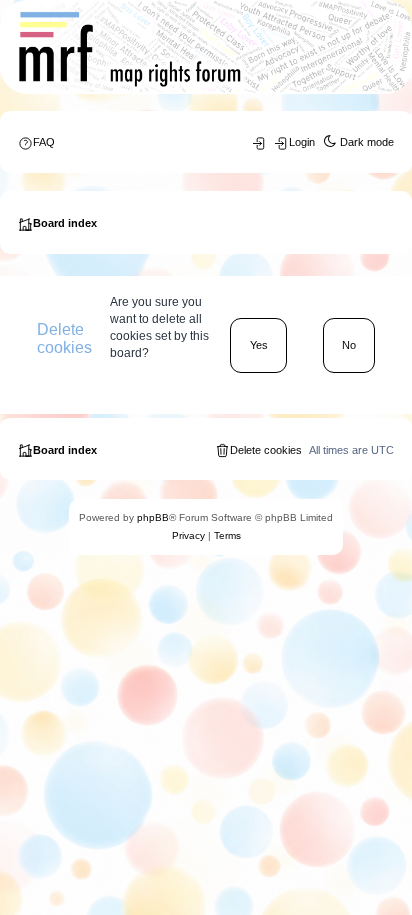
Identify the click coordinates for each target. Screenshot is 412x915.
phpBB (153, 517)
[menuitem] (36, 142)
